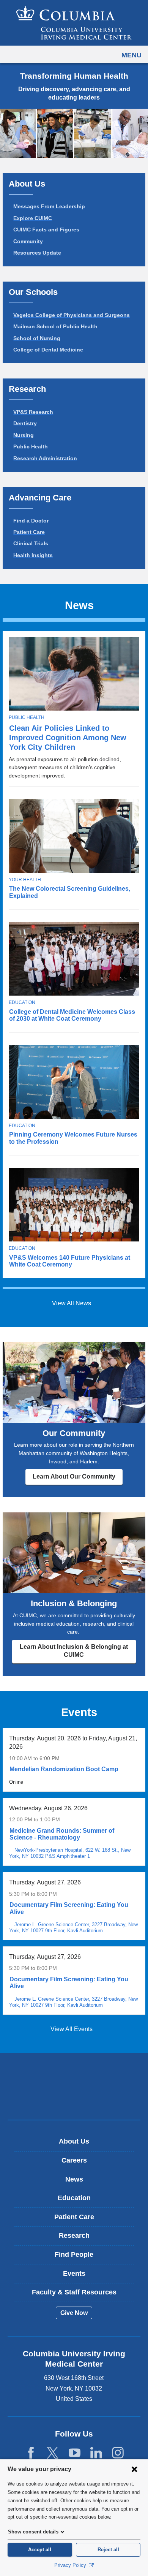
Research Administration (45, 458)
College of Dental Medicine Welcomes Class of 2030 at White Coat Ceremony (72, 1015)
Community (28, 241)
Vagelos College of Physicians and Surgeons (72, 315)
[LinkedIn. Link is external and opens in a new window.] (96, 2453)
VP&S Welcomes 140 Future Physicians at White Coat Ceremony (70, 1261)
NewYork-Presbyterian (74, 2098)
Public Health (31, 446)
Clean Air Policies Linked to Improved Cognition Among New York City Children (68, 738)
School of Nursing (37, 338)
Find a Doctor (31, 521)
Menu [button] (131, 55)
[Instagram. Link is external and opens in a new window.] (118, 2453)
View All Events (72, 2029)
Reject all (108, 2550)
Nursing (24, 435)
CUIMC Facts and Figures (46, 230)
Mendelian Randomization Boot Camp (64, 1769)
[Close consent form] (134, 2469)
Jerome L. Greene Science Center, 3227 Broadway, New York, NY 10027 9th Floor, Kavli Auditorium (74, 1928)
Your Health (25, 880)
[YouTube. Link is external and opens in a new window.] (75, 2453)
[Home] (74, 23)
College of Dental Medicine (48, 350)
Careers (74, 2160)
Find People (74, 2255)
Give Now (74, 2313)
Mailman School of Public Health (55, 326)
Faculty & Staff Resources (74, 2292)
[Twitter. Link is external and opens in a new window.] (53, 2453)
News (74, 2179)
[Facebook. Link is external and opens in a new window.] (31, 2453)
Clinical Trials (31, 543)
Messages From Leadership (49, 206)
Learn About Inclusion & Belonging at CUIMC (74, 1651)
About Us (74, 2141)
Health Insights (33, 555)
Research (74, 2236)
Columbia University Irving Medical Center (74, 2074)
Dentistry (25, 423)
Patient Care (29, 532)
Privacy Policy (71, 2565)
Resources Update (37, 253)
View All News (72, 1303)
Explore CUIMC (33, 218)
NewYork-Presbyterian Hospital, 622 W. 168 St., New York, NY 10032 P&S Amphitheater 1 (70, 1853)
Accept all (40, 2550)
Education (22, 1002)
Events (74, 2274)
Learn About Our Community (74, 1476)
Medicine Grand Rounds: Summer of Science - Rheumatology (62, 1834)
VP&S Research (33, 412)
